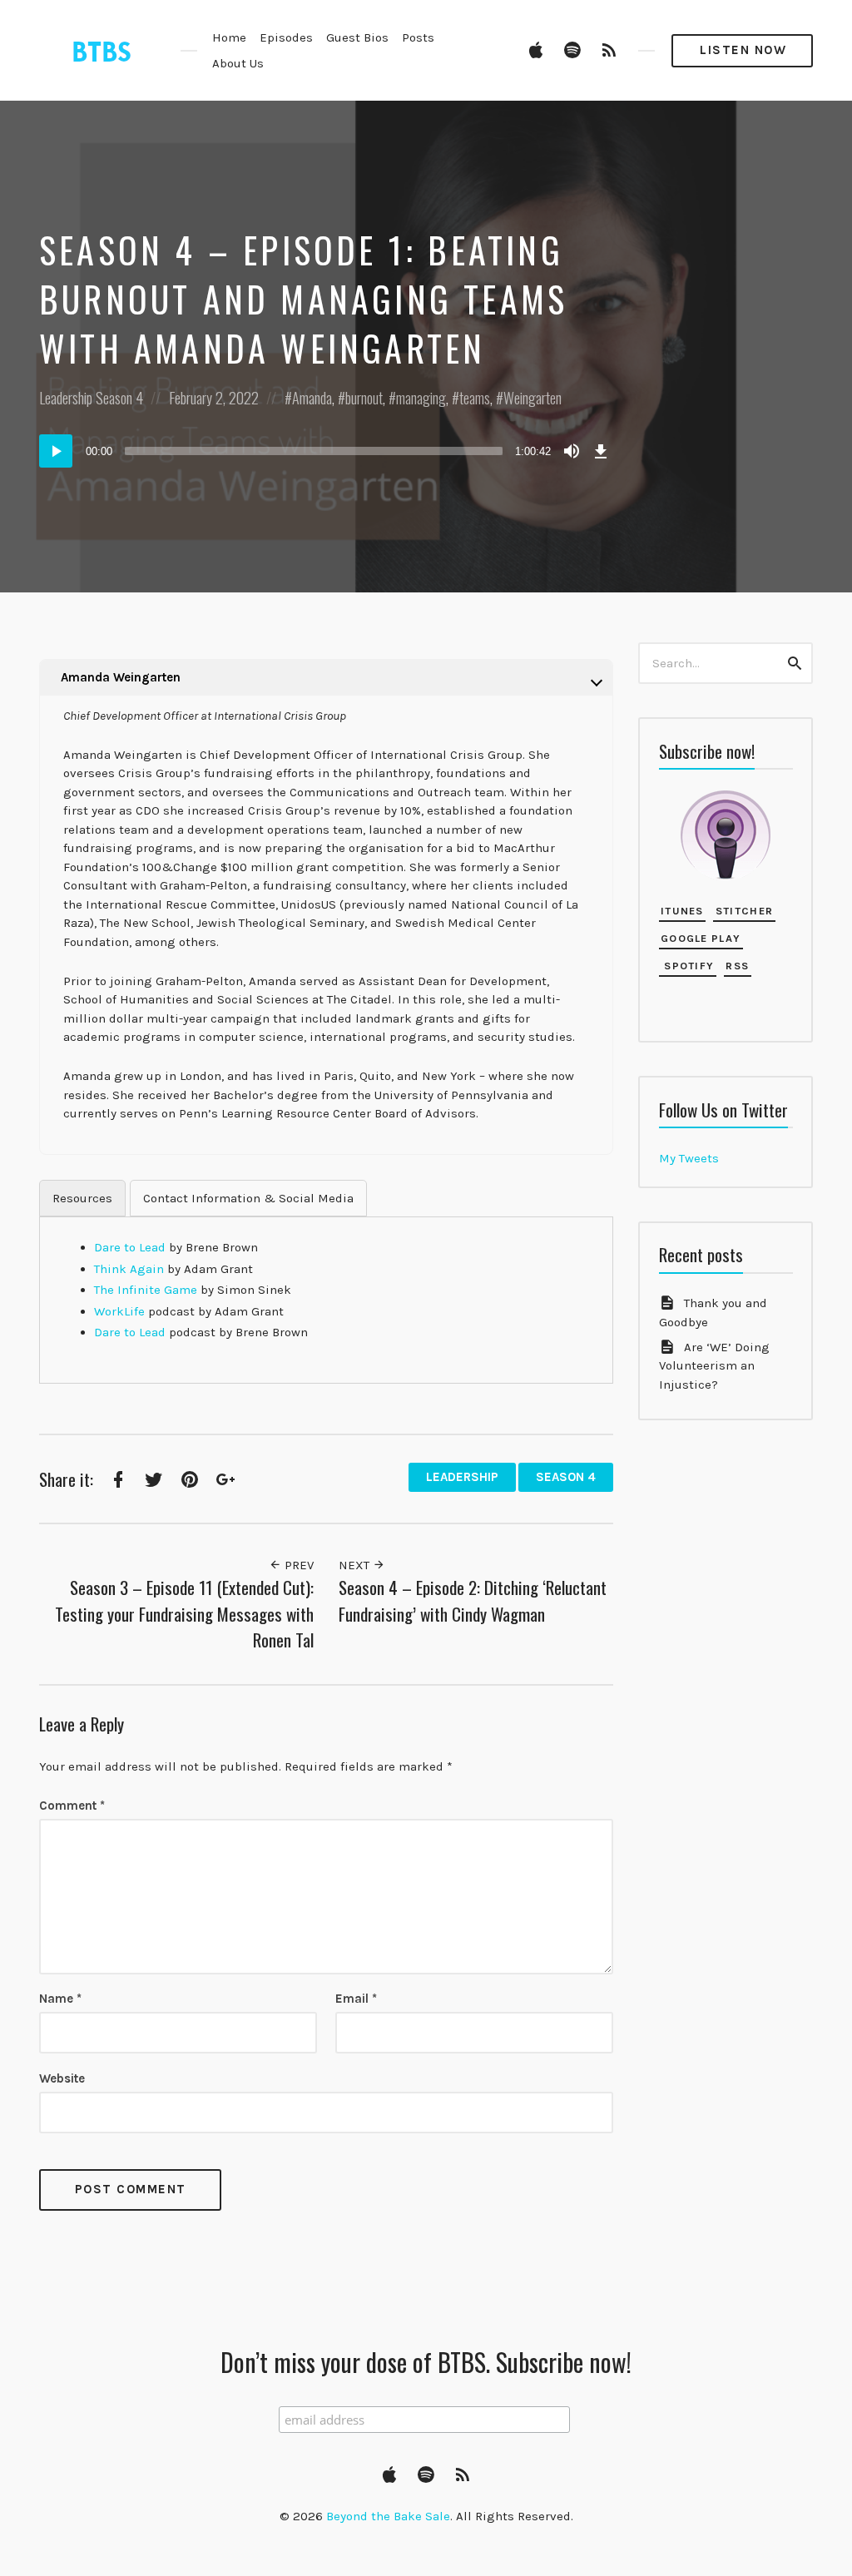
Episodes (286, 37)
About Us (238, 63)
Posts (418, 37)
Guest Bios (357, 37)
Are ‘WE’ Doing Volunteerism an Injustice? (714, 1366)
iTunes (682, 911)
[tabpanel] (326, 1290)
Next (356, 1565)
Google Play (701, 938)
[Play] (56, 451)
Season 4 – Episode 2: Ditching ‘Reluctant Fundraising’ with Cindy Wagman (473, 1600)
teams (475, 398)
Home (229, 37)
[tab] (82, 1199)
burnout (364, 398)
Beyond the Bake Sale (388, 2516)
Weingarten (532, 398)
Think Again (129, 1269)
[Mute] (572, 451)
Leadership (66, 398)
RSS (737, 966)
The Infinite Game (146, 1290)
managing (421, 398)
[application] (326, 451)
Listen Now (743, 50)
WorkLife (119, 1311)
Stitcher (744, 911)
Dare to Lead (130, 1247)
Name (60, 1999)
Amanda (312, 398)
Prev (297, 1565)
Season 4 (119, 398)
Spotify (687, 966)
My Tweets (689, 1158)
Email (356, 1999)
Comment (72, 1806)
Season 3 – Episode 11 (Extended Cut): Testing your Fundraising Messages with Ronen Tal (184, 1613)
